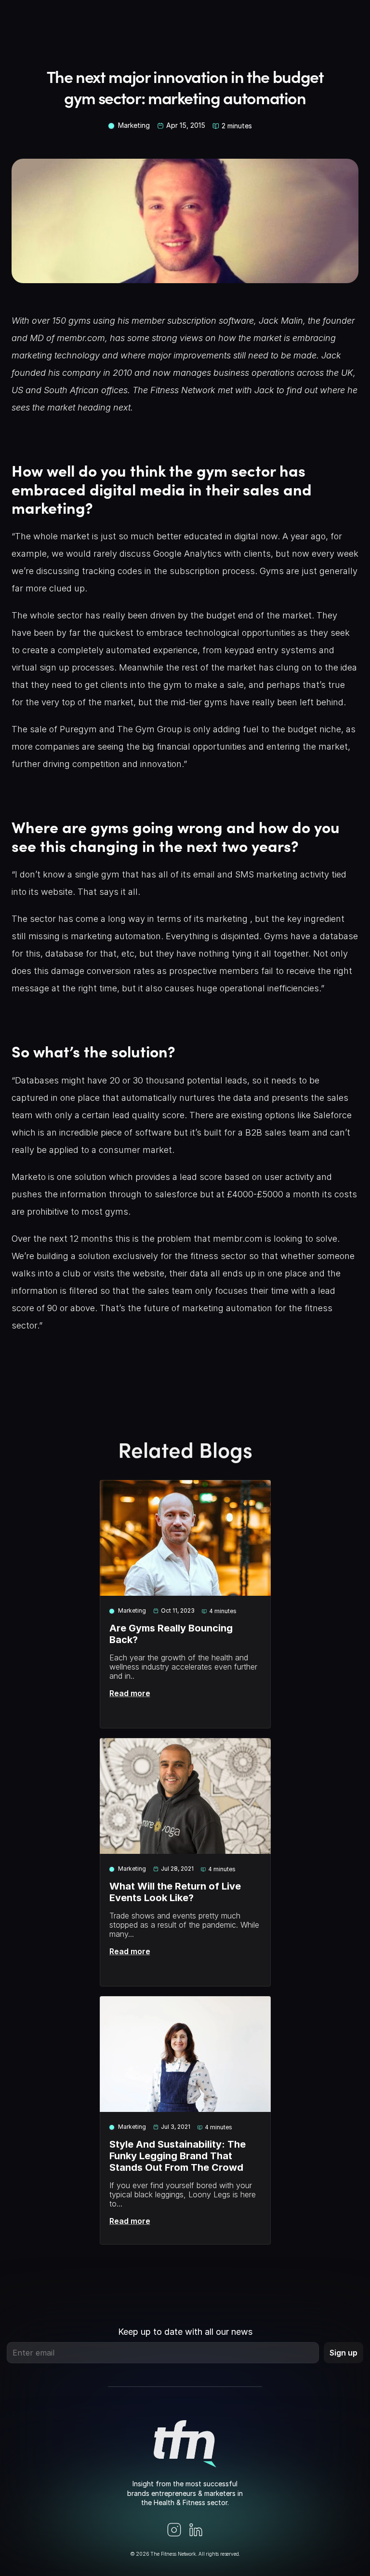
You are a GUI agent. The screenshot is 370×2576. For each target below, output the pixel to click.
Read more (130, 1693)
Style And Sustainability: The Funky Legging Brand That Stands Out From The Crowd (179, 2156)
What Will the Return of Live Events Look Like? (176, 1892)
